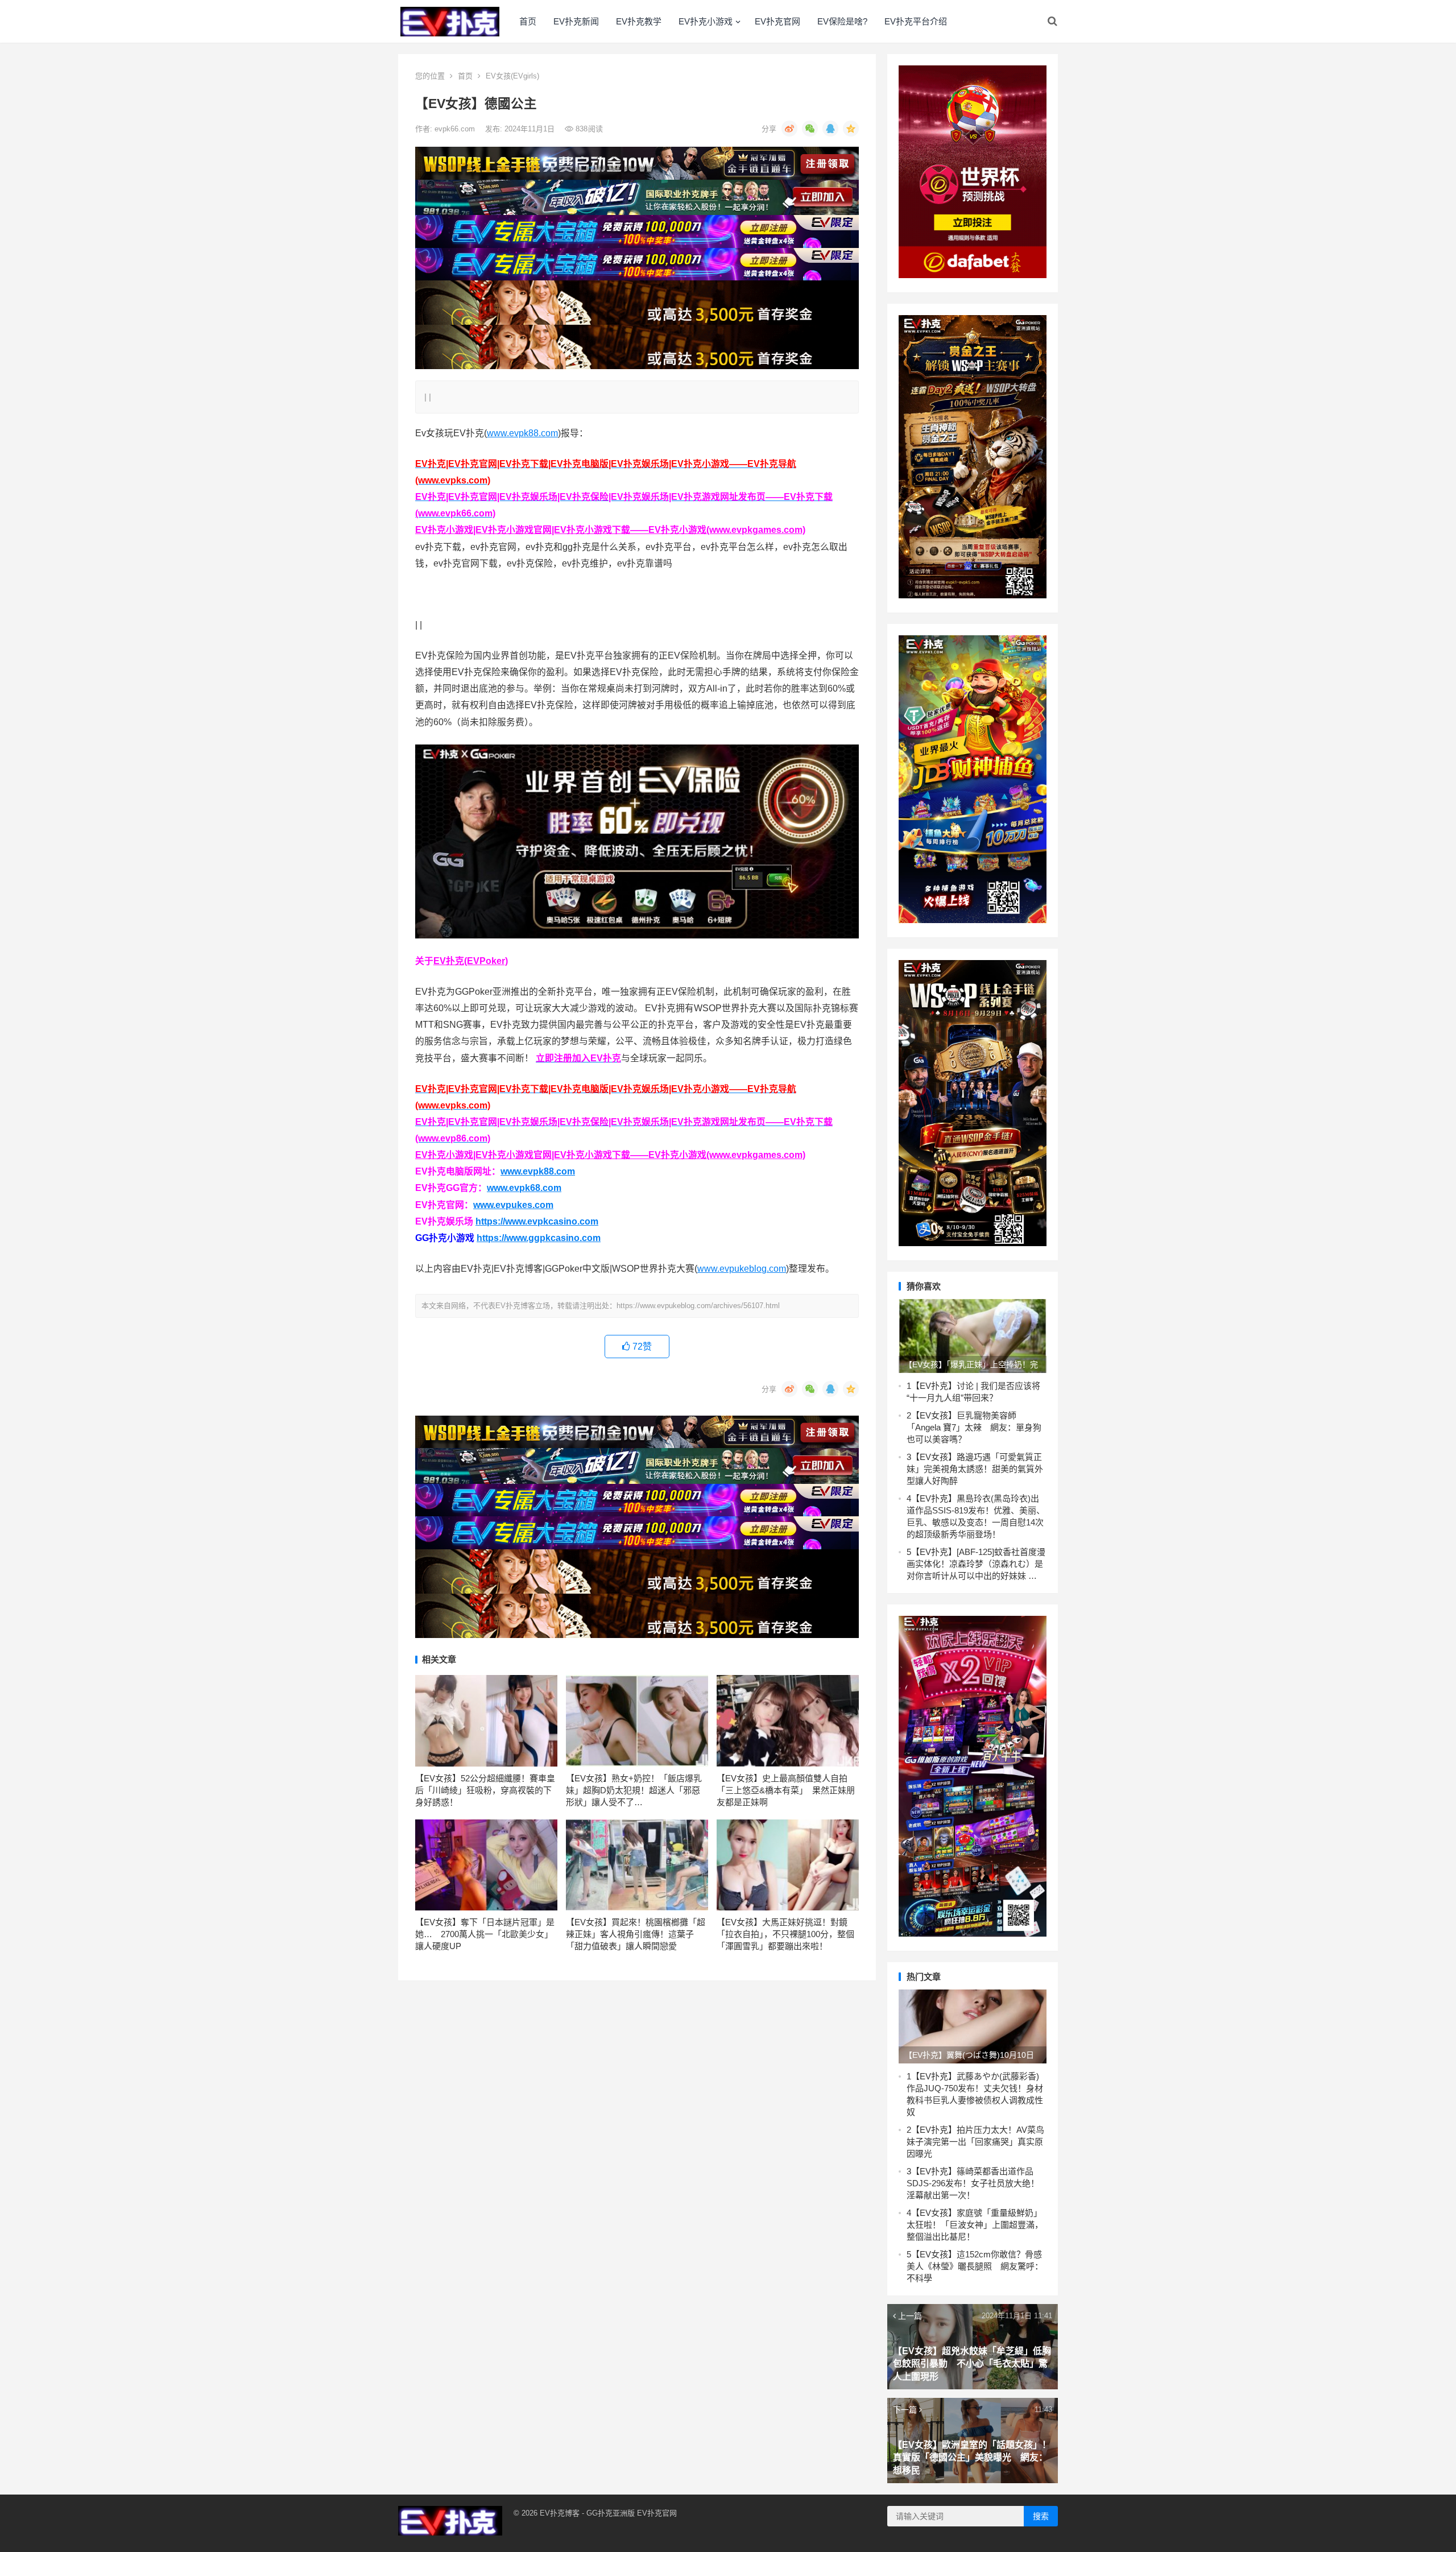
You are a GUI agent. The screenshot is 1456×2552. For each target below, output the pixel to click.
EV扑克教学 (639, 21)
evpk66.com (456, 129)
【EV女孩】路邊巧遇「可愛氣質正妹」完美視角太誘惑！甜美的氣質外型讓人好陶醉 (975, 1469)
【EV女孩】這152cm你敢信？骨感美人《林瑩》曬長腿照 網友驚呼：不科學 (975, 2266)
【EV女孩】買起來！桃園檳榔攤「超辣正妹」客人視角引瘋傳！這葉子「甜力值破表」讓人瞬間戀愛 (636, 1934)
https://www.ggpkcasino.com (539, 1238)
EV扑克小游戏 (706, 21)
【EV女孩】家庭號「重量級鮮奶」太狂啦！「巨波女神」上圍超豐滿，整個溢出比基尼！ (975, 2225)
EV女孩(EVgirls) (512, 76)
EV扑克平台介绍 (916, 21)
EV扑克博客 (560, 2513)
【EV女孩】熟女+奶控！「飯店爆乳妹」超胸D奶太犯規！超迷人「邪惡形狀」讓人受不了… (634, 1790)
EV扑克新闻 (576, 21)
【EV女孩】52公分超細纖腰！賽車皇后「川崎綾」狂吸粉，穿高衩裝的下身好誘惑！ (485, 1790)
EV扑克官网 (777, 21)
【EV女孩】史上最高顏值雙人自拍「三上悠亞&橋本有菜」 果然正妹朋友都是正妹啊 (786, 1790)
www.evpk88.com (522, 433)
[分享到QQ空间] (851, 129)
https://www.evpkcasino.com (537, 1221)
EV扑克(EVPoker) (471, 961)
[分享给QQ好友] (830, 129)
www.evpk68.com (524, 1188)
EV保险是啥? (842, 21)
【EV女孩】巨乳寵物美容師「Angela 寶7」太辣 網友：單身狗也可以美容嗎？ (974, 1427)
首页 (528, 21)
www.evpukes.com (513, 1205)
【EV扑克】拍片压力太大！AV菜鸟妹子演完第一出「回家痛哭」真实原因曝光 (975, 2142)
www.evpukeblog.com (742, 1269)
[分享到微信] (810, 129)
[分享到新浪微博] (789, 129)
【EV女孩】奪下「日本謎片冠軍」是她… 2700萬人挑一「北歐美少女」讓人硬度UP (485, 1934)
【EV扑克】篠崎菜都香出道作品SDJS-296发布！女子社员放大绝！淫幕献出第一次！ (973, 2183)
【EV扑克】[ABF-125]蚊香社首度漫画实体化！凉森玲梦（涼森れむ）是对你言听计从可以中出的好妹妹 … (976, 1564)
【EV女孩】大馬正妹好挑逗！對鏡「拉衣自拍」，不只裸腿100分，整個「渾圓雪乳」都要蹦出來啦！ (785, 1934)
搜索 (1041, 2516)
